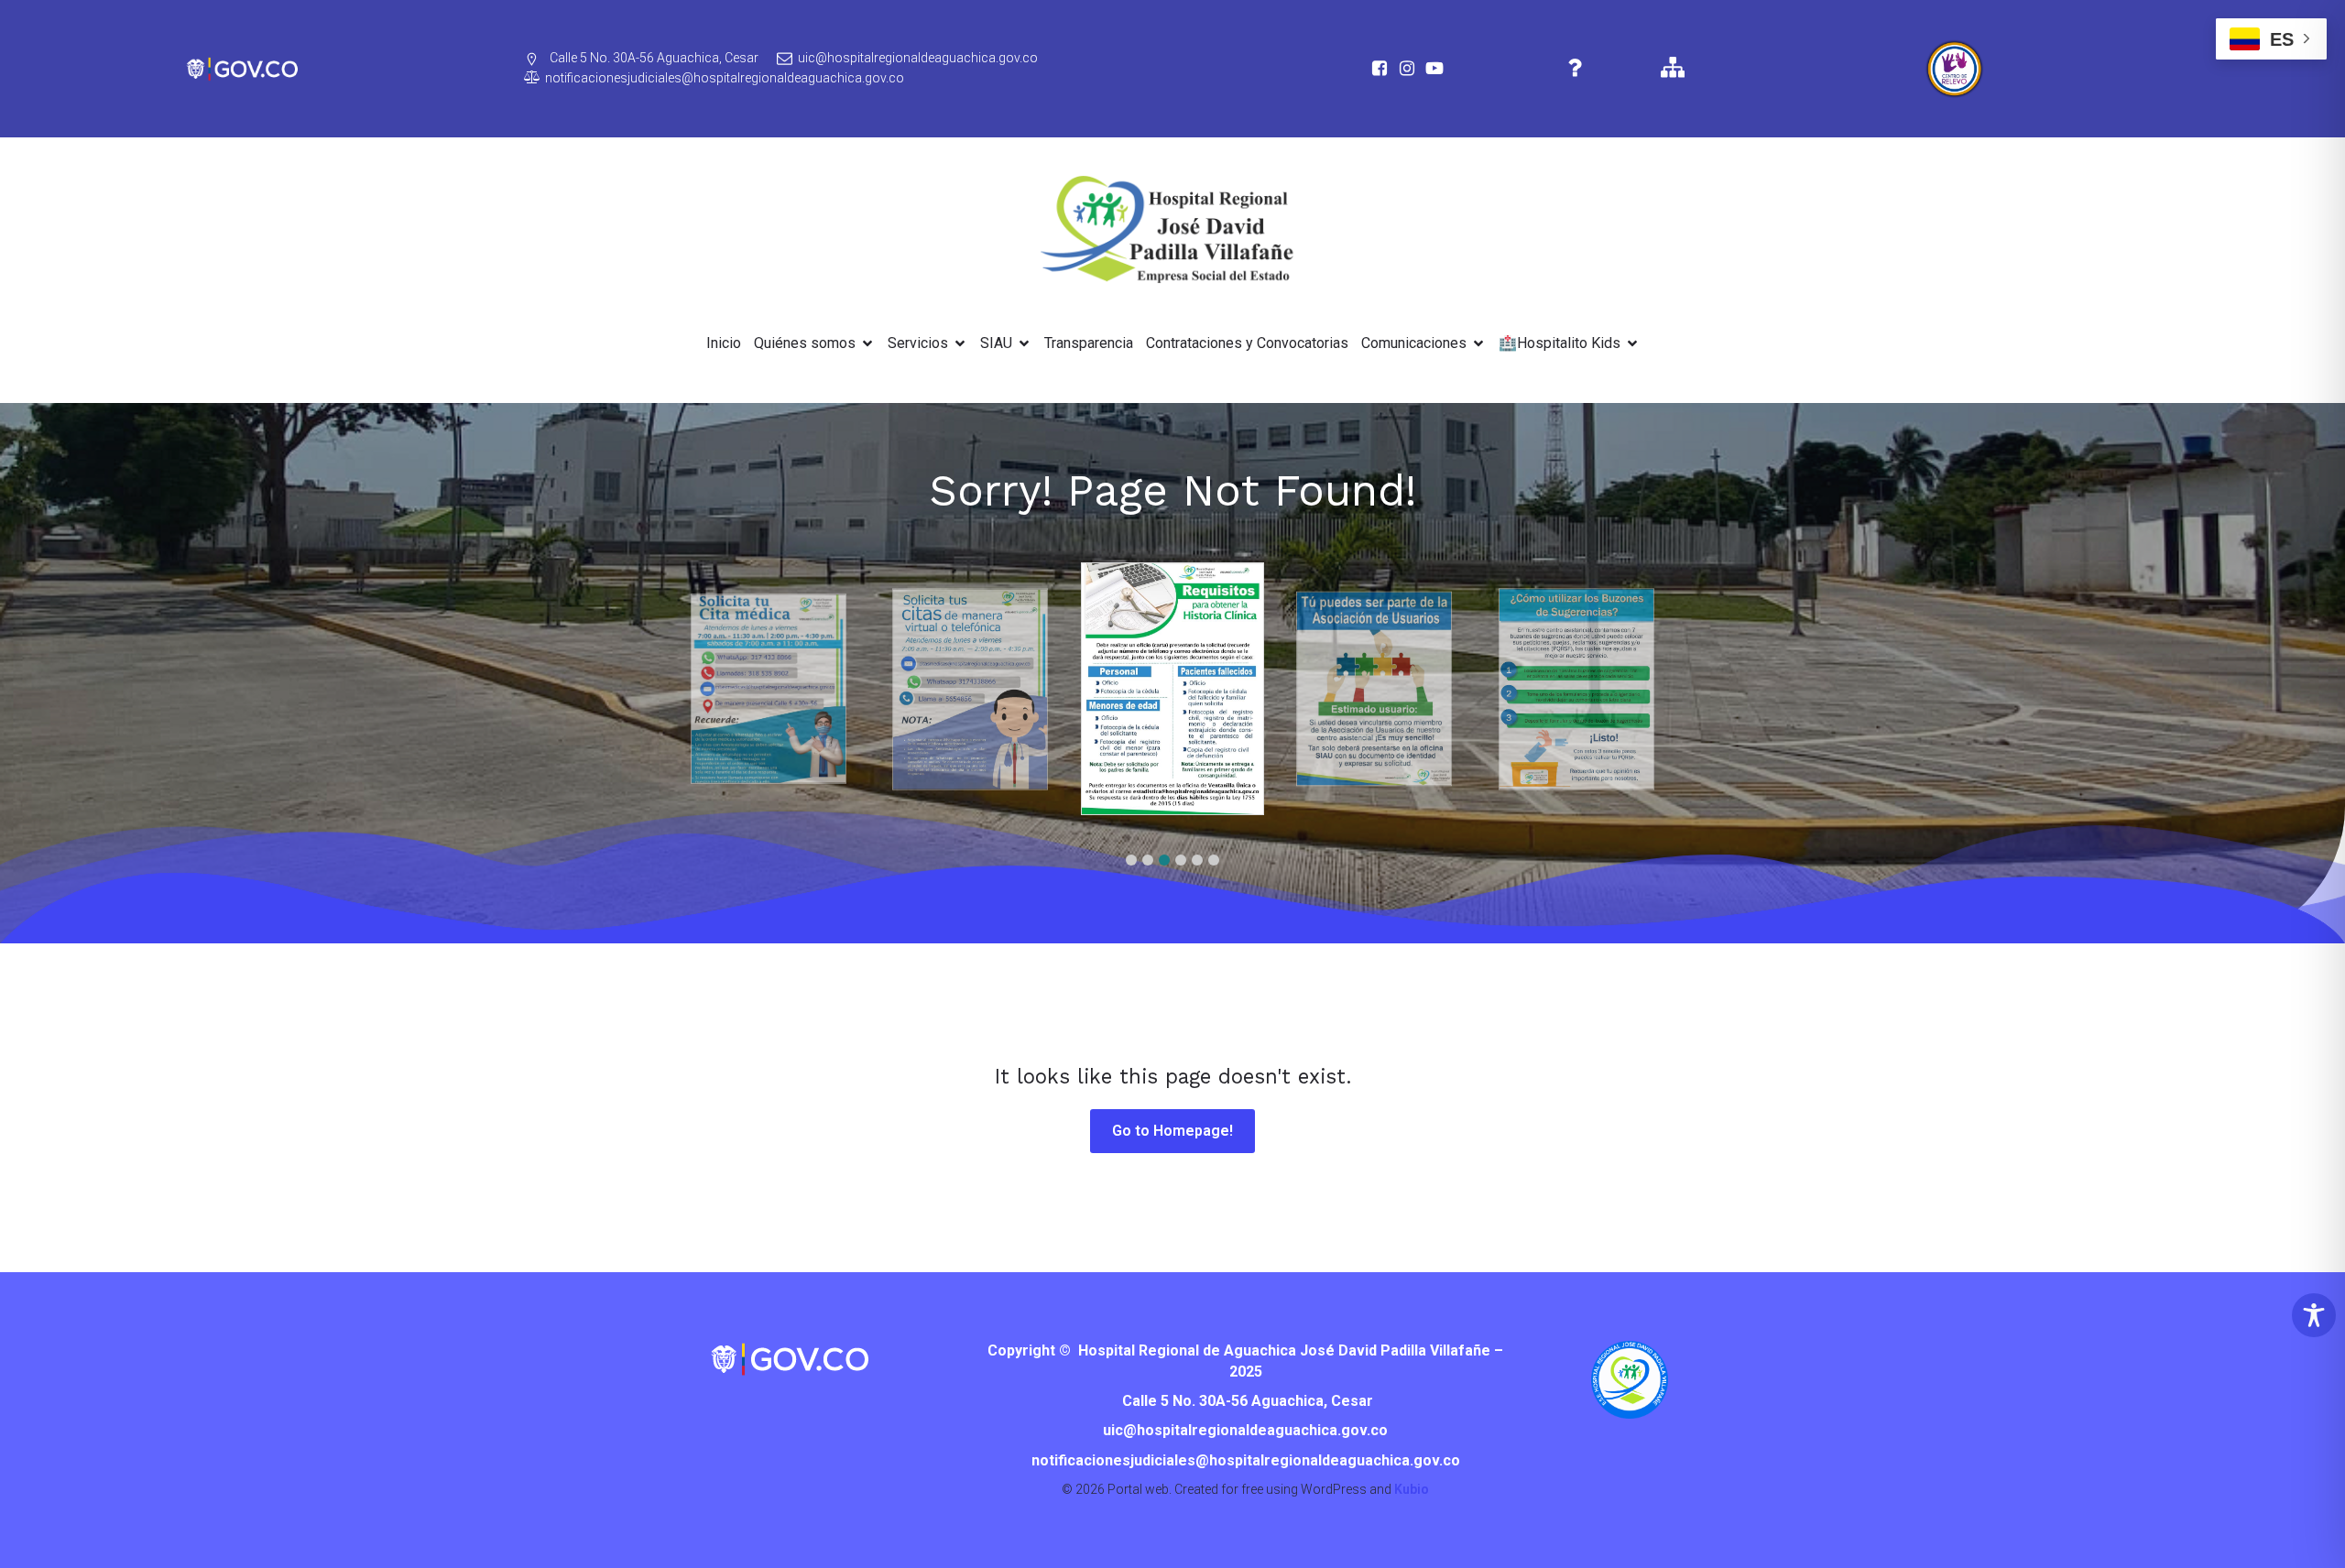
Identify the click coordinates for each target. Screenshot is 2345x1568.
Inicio (724, 343)
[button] (1131, 860)
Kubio (1412, 1489)
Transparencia (1089, 343)
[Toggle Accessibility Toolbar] (2314, 1315)
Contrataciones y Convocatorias (1247, 343)
